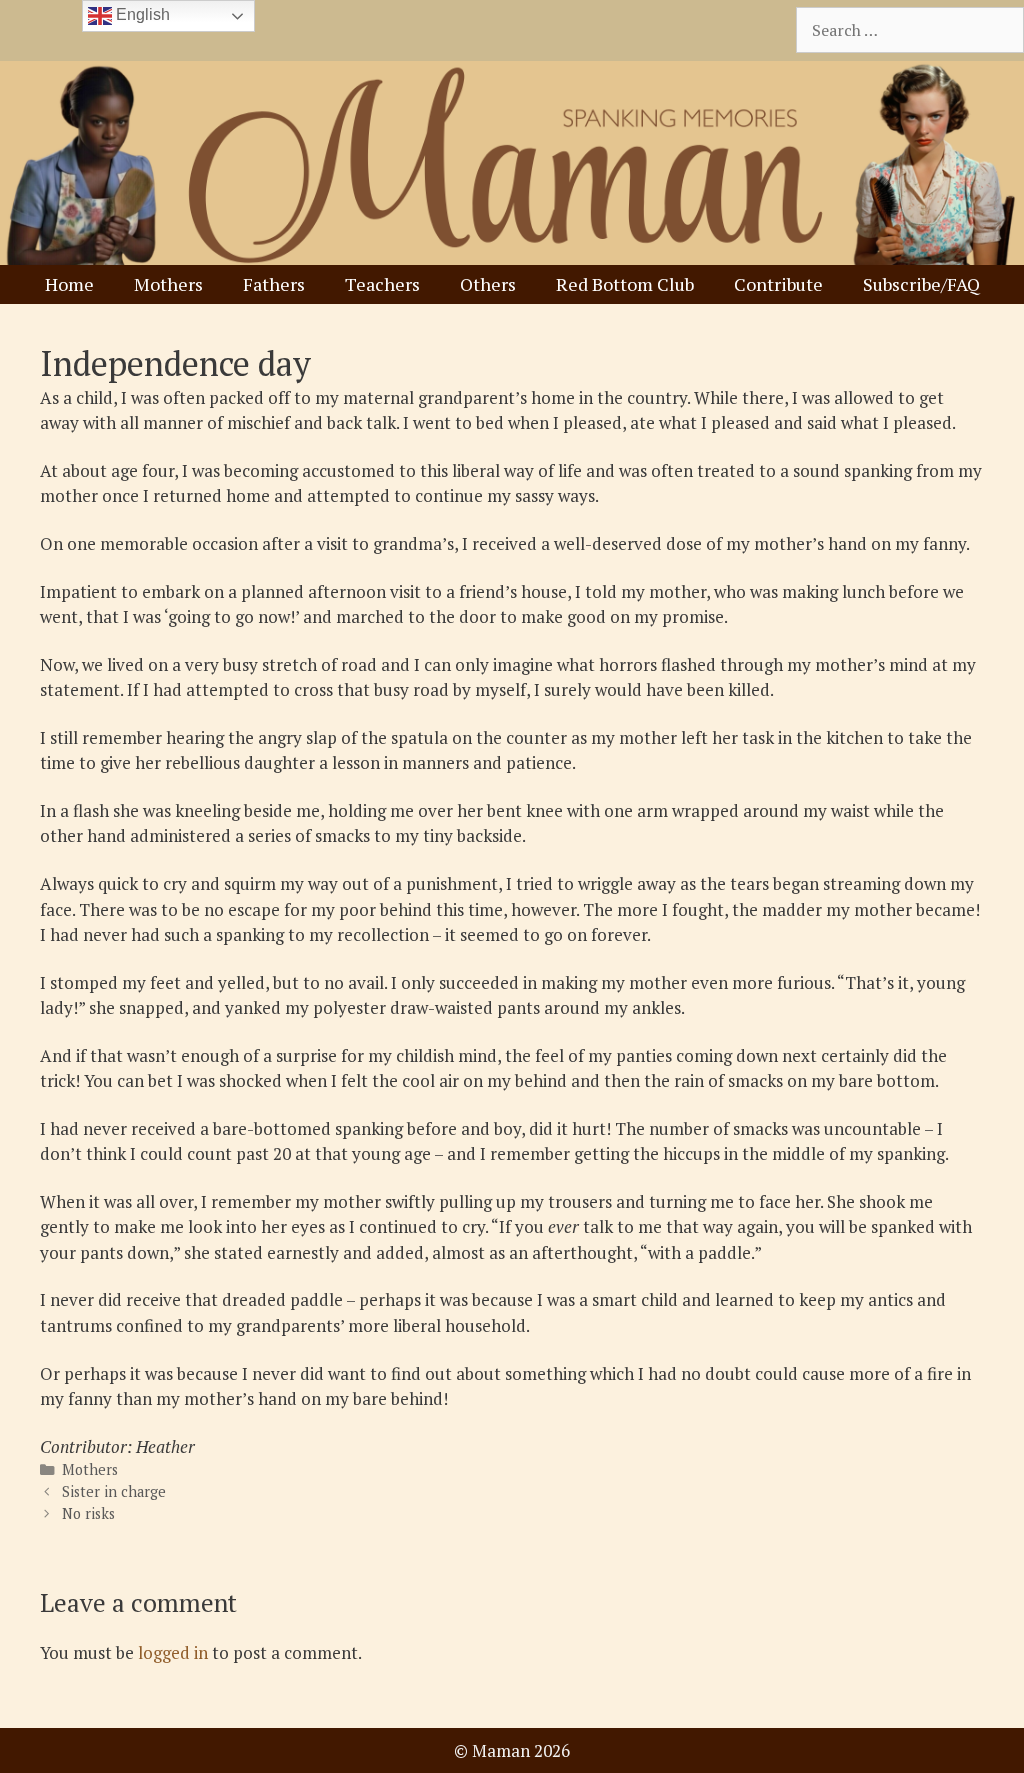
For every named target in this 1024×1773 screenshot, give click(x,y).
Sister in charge (114, 1491)
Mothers (168, 284)
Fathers (274, 284)
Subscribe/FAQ (921, 284)
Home (69, 284)
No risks (88, 1513)
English (141, 14)
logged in (173, 1652)
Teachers (382, 284)
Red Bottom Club (625, 284)
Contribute (778, 284)
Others (488, 284)
